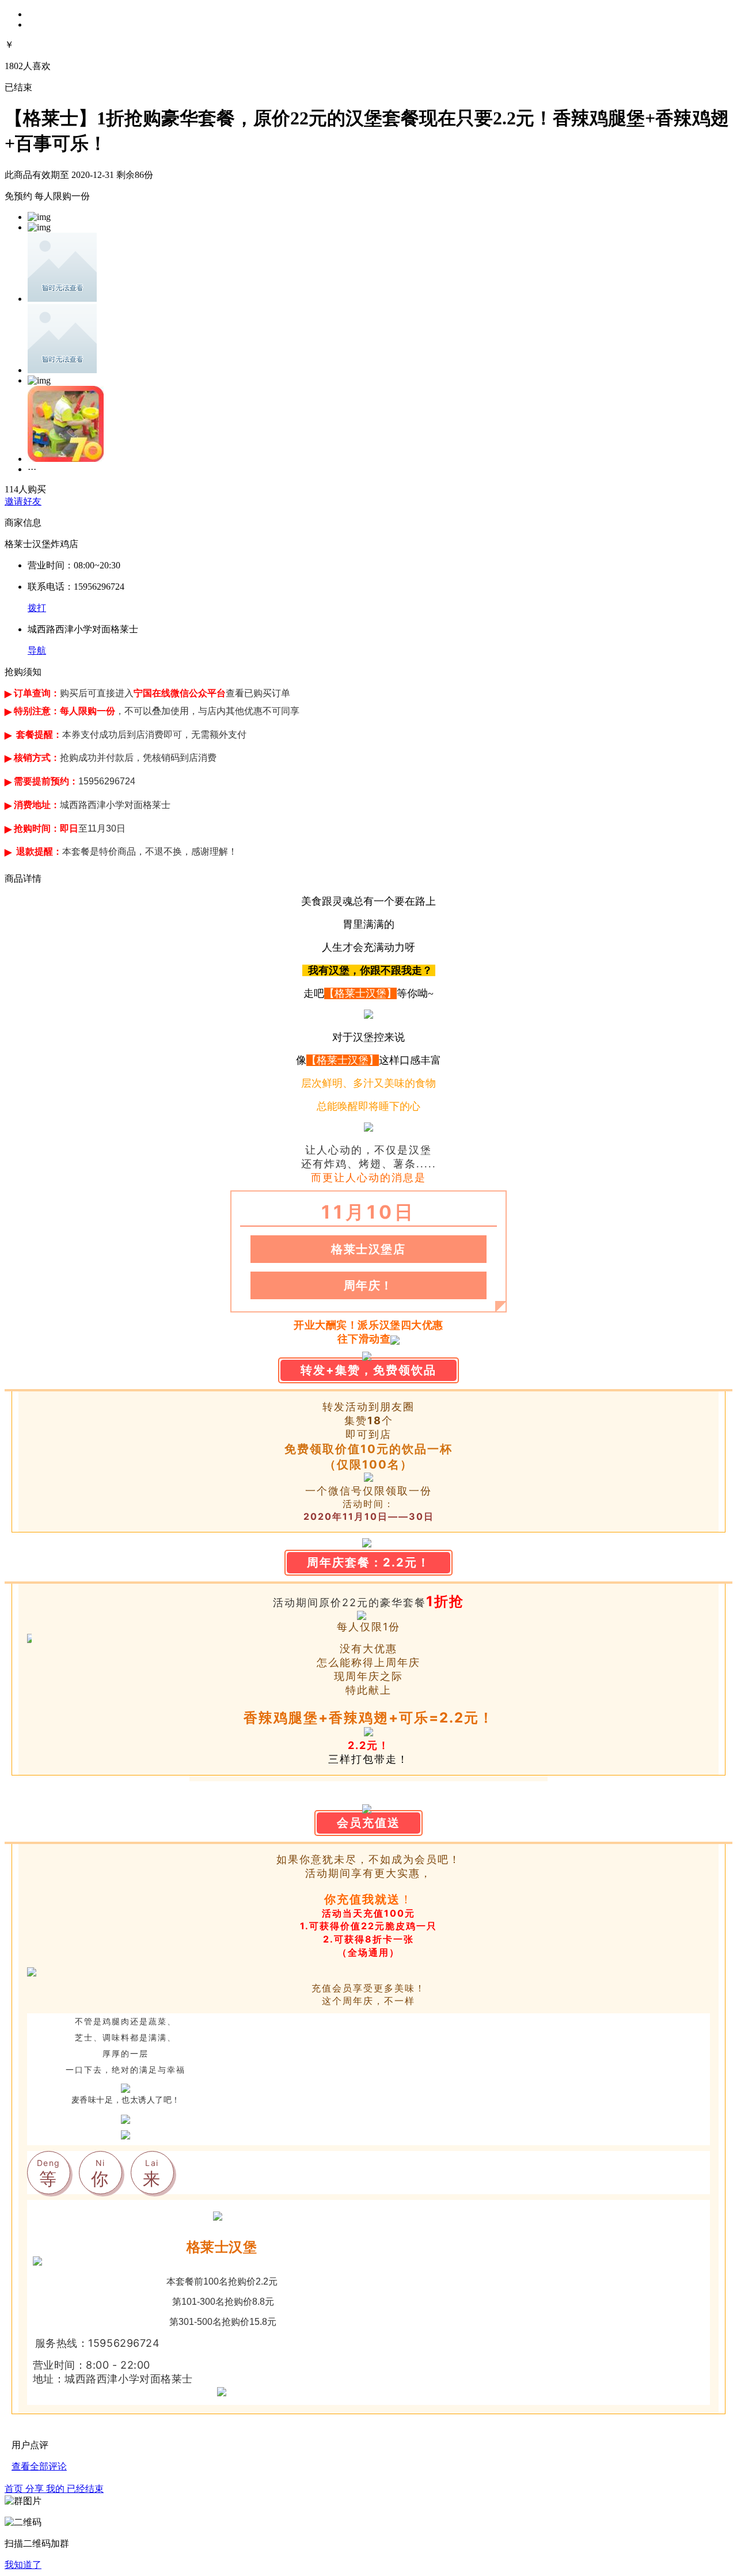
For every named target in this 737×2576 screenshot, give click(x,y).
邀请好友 (23, 501)
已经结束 (85, 2489)
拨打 (37, 608)
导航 (37, 650)
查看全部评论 (39, 2466)
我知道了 (23, 2565)
